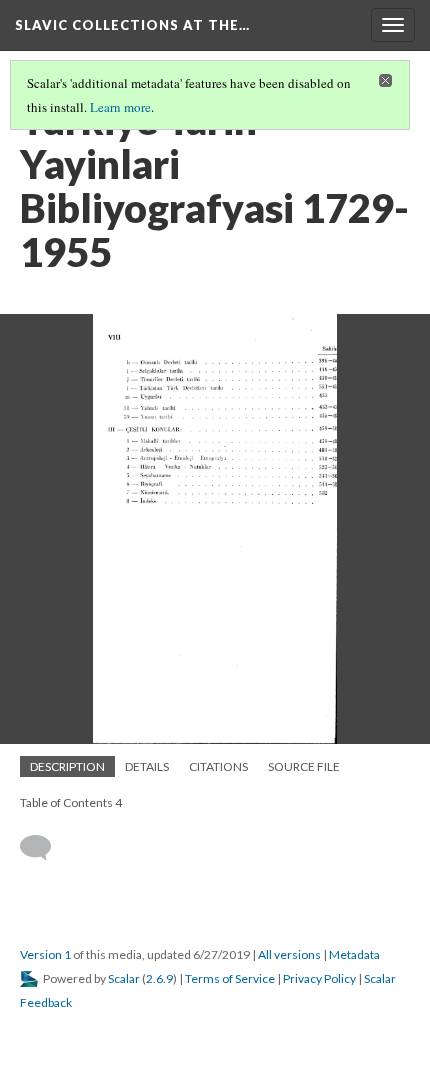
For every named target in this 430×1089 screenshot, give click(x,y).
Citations (218, 766)
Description (67, 766)
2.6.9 (159, 978)
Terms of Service (230, 978)
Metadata (354, 954)
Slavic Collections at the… (132, 25)
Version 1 (45, 954)
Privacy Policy (319, 978)
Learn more (120, 107)
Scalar (124, 978)
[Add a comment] (44, 848)
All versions (289, 954)
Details (147, 766)
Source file (304, 766)
